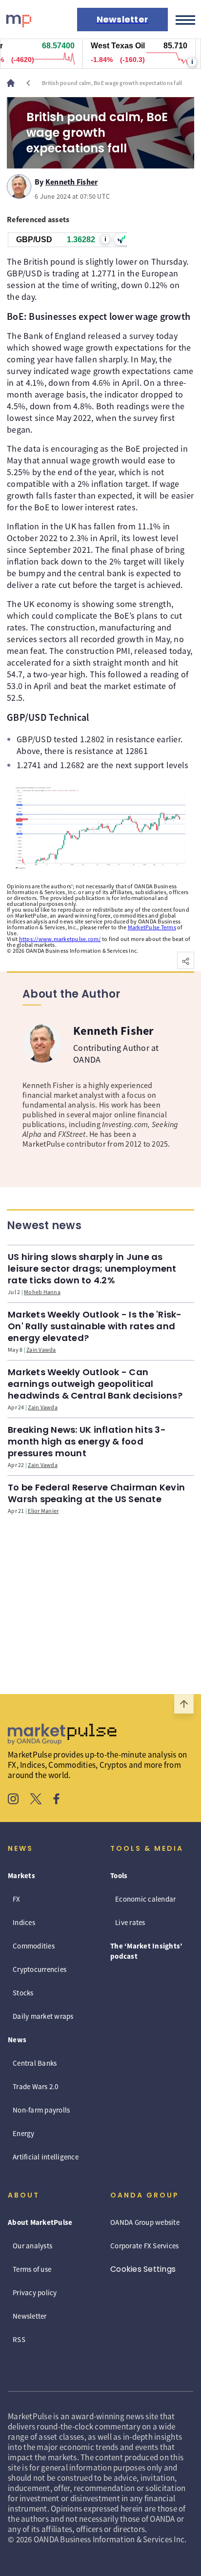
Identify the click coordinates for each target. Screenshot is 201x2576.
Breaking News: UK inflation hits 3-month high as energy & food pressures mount (87, 1441)
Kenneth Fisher (72, 180)
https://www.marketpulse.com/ (60, 939)
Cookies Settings (143, 2269)
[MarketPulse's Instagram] (13, 1800)
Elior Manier (43, 1511)
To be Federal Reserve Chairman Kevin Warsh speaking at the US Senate (96, 1493)
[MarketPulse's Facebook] (56, 1800)
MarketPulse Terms (152, 927)
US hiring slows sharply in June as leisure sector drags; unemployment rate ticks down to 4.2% (92, 1268)
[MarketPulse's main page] (15, 83)
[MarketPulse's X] (36, 1800)
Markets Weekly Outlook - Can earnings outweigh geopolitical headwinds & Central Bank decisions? (95, 1384)
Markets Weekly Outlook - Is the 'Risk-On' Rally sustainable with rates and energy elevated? (95, 1326)
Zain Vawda (41, 1350)
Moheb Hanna (42, 1292)
